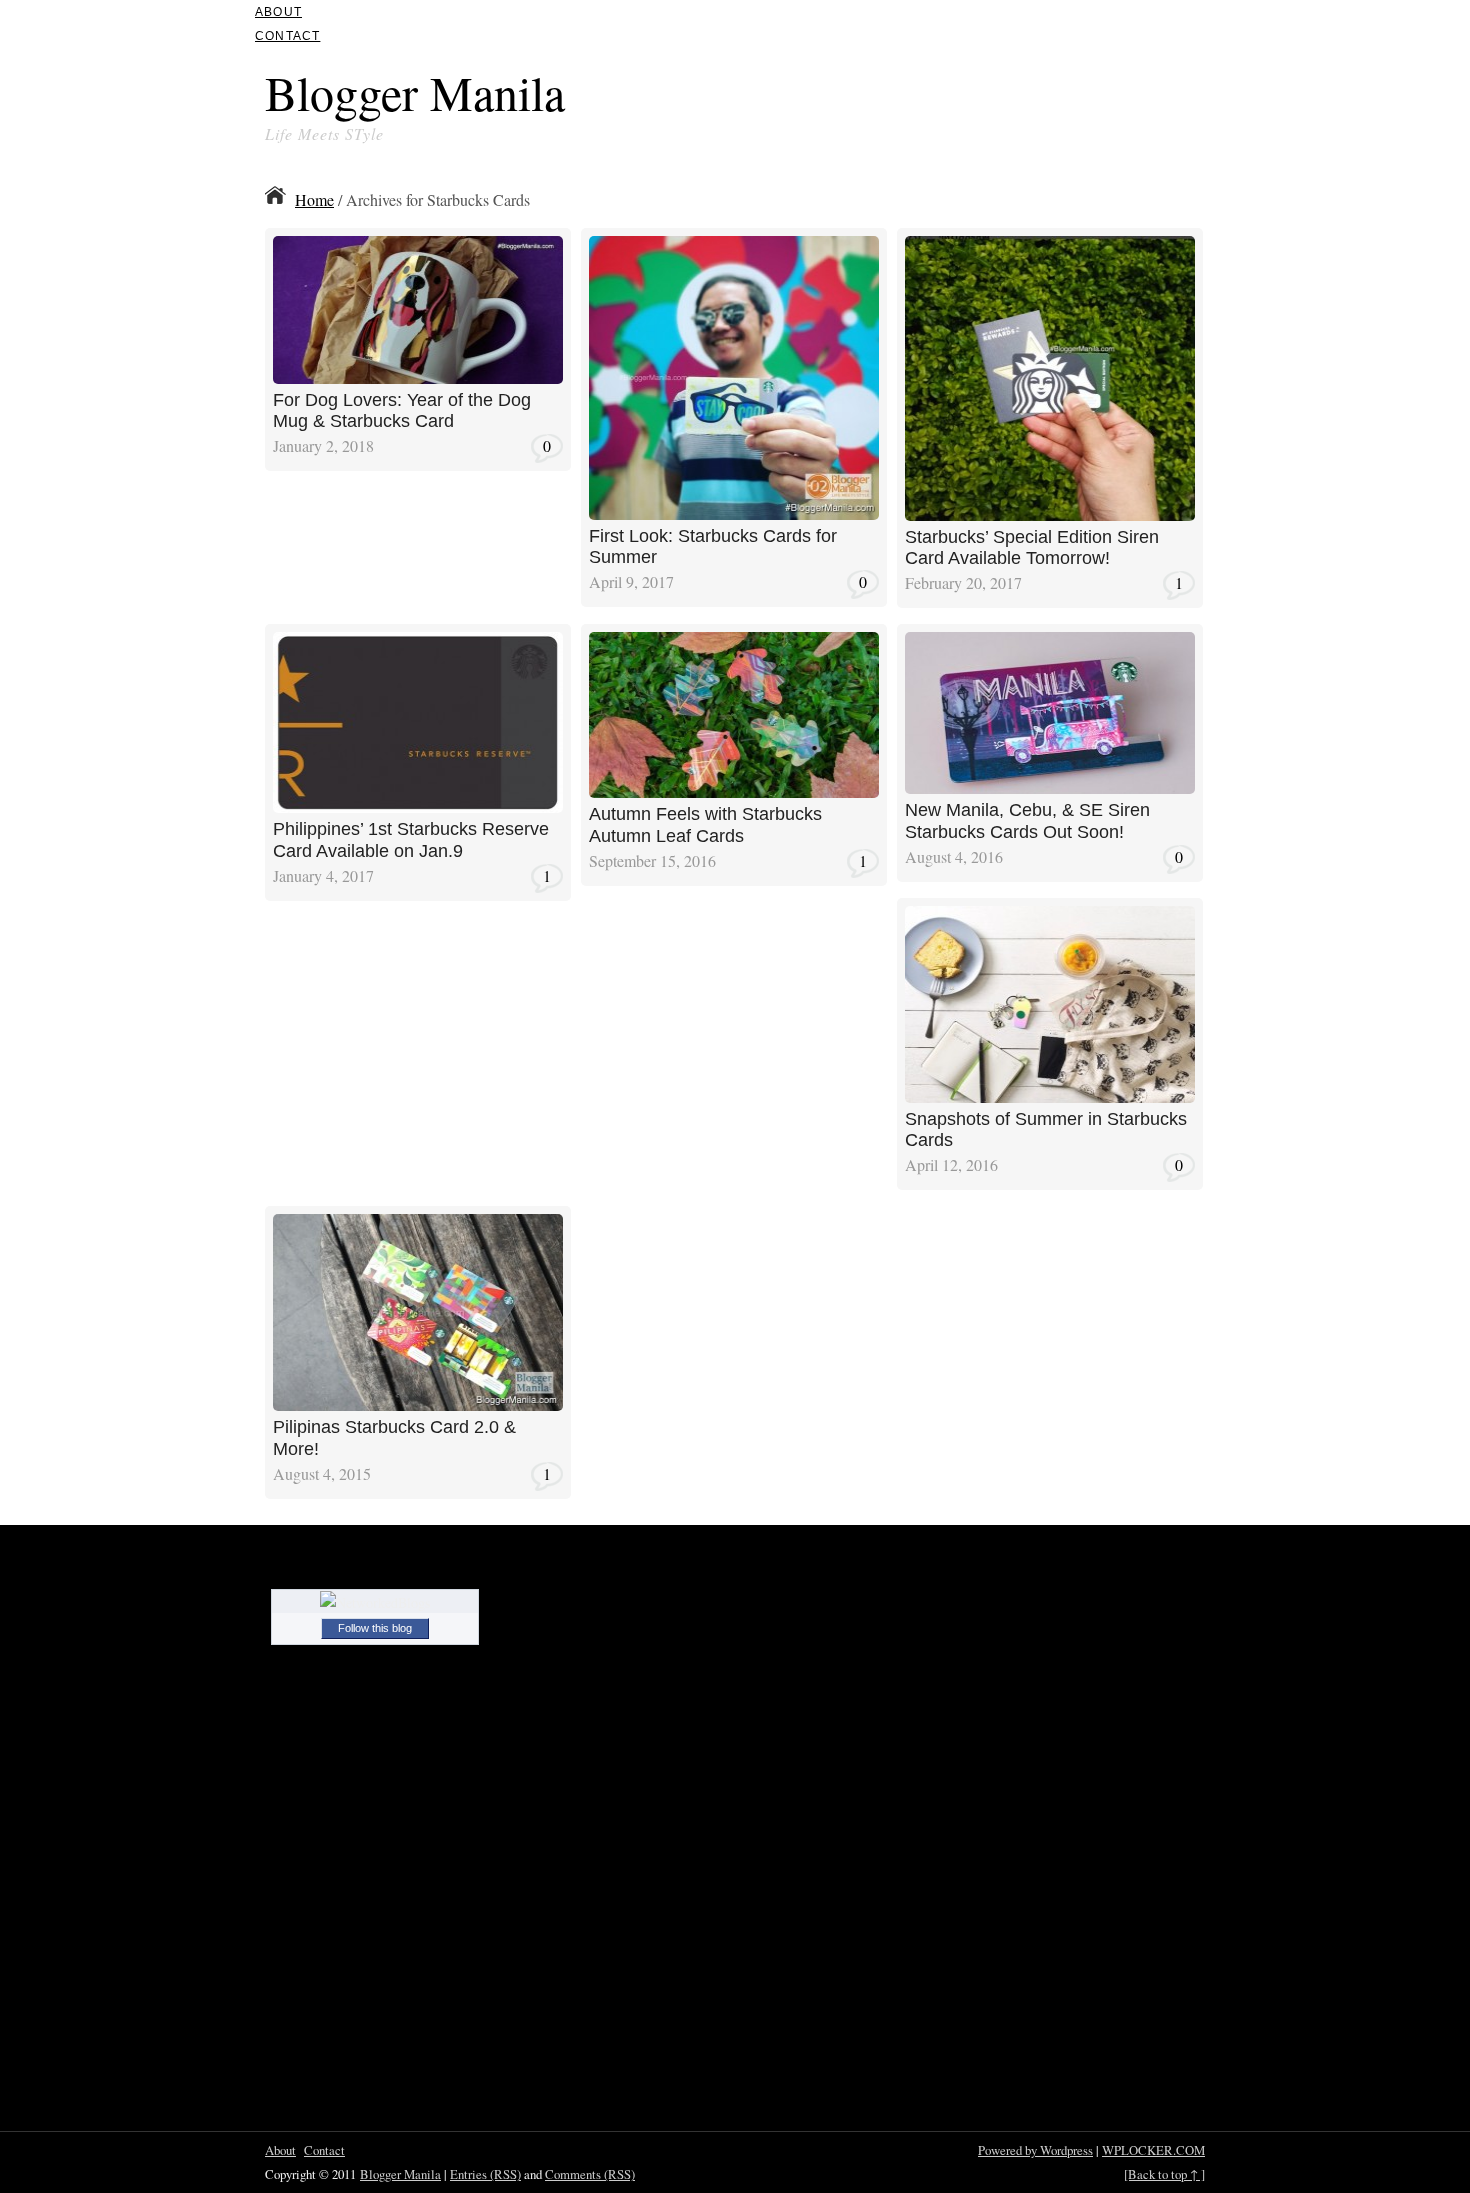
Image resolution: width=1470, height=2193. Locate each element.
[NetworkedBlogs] (375, 1602)
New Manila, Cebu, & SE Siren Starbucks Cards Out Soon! (1027, 821)
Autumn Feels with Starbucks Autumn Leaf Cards (705, 825)
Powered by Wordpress (1035, 2150)
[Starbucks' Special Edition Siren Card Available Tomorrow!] (1050, 514)
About (278, 12)
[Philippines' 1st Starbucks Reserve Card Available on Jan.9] (418, 806)
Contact (287, 36)
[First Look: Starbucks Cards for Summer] (734, 513)
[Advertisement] (971, 98)
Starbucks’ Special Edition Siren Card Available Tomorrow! (1032, 548)
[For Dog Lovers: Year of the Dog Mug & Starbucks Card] (418, 377)
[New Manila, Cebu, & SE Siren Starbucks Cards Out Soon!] (1050, 787)
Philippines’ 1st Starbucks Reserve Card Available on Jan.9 (411, 840)
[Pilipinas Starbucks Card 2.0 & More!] (418, 1404)
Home (314, 199)
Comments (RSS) (590, 2174)
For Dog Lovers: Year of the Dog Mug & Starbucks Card (402, 411)
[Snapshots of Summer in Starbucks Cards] (1050, 1096)
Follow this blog (375, 1628)
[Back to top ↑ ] (1164, 2174)
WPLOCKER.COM (1153, 2150)
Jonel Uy (512, 242)
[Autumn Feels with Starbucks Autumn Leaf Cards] (734, 791)
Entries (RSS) (485, 2174)
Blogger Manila (415, 92)
